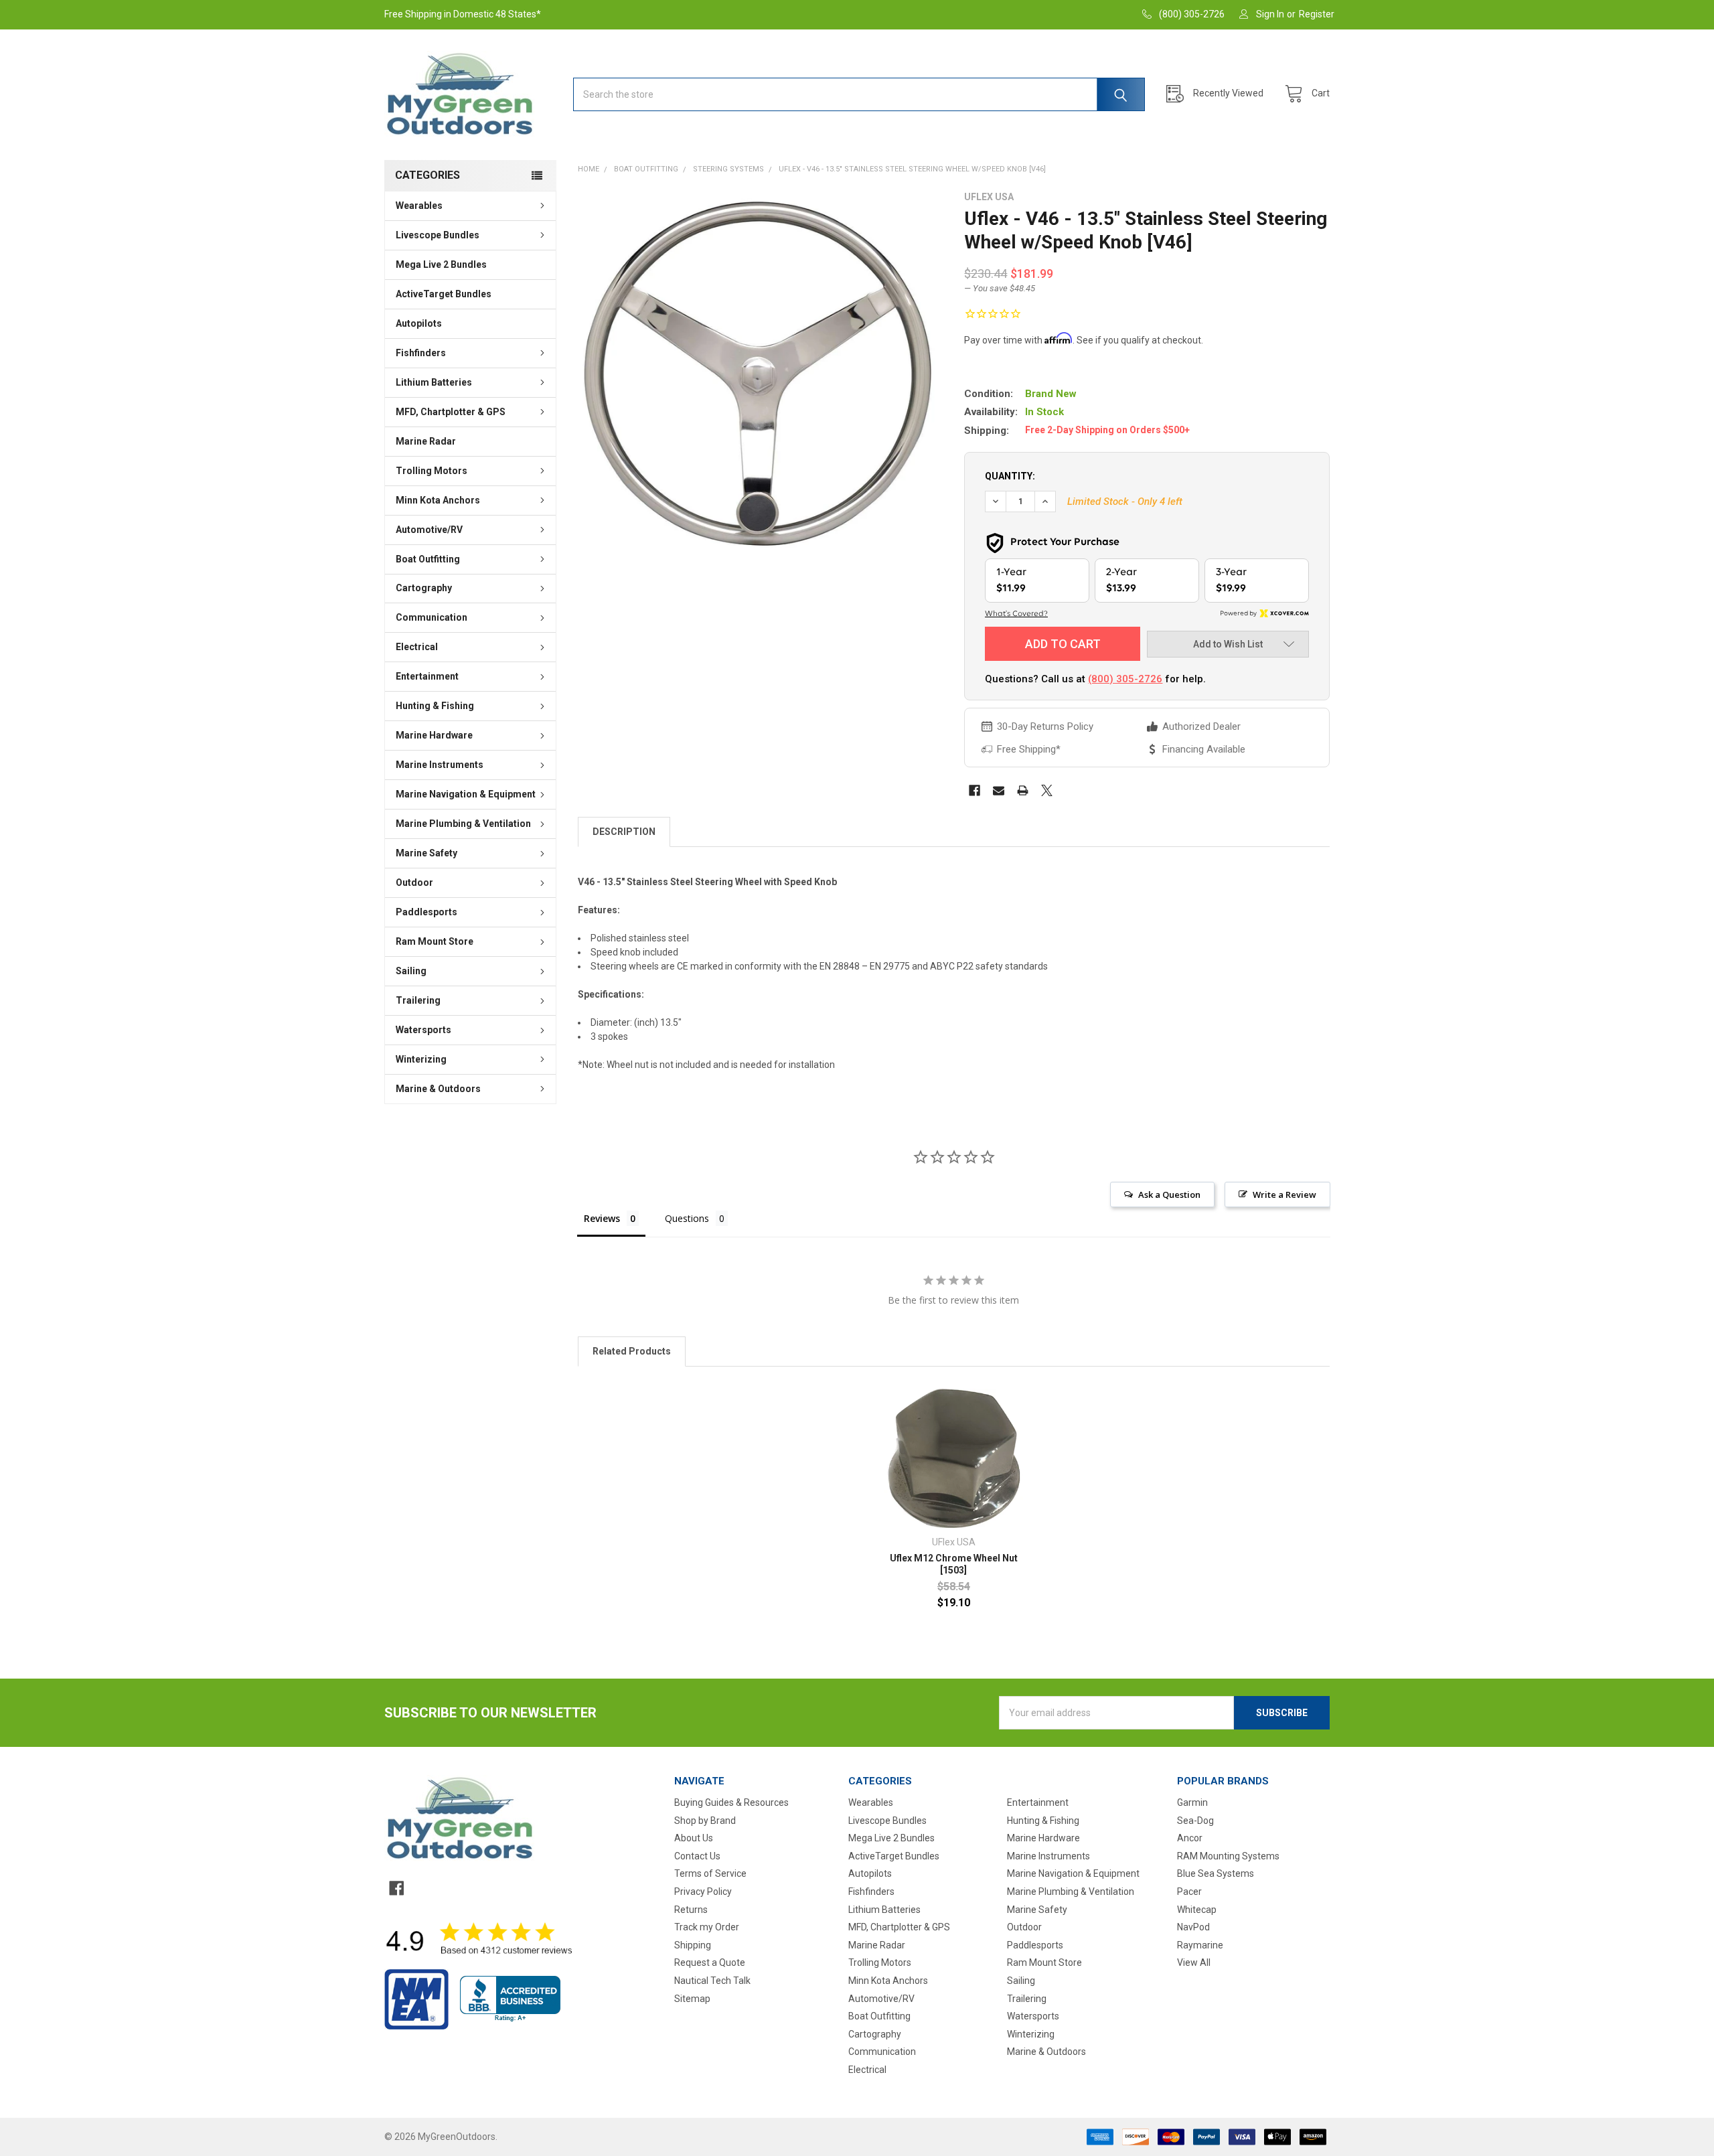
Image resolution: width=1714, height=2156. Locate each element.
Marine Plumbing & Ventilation (463, 824)
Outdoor (414, 882)
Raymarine (1200, 1945)
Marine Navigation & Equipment (466, 794)
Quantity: (1010, 476)
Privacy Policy (703, 1892)
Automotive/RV (429, 530)
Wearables (419, 206)
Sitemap (692, 1999)
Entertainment (427, 676)
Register (1317, 14)
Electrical (417, 647)
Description (624, 832)
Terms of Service (710, 1873)
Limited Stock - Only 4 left (1125, 502)
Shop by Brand (705, 1821)
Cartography (424, 588)
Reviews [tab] (602, 1218)
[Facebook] (975, 790)
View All (1194, 1962)
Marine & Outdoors (438, 1089)
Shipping (693, 1945)
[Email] (999, 790)
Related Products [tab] (632, 1351)
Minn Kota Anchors (438, 500)
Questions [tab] (687, 1218)
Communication (432, 617)
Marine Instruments (440, 765)
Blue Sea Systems (1216, 1873)
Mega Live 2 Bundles (441, 264)
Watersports (423, 1030)
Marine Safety (426, 853)
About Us (694, 1838)
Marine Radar (426, 441)
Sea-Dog (1195, 1821)
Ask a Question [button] (1169, 1195)
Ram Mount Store (435, 941)
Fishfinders (421, 353)
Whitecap (1197, 1910)
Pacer (1189, 1892)
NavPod (1193, 1927)
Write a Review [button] (1284, 1195)
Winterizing (421, 1059)
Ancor (1190, 1838)
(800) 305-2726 (1125, 679)
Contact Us (697, 1856)
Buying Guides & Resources (731, 1802)
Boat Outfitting (428, 559)
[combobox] (859, 94)
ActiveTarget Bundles (444, 294)
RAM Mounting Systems (1228, 1856)
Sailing (411, 971)
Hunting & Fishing (435, 706)
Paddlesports (426, 912)
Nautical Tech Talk (712, 1981)
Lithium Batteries (434, 382)
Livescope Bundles (438, 235)
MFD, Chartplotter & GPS (451, 412)
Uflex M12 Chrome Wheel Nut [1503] (954, 1564)
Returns (691, 1910)
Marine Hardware (434, 735)
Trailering (418, 1000)
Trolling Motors (432, 471)
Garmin (1192, 1802)
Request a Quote (710, 1962)
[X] (1047, 790)
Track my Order (707, 1927)
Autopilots (419, 323)
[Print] (1023, 790)
